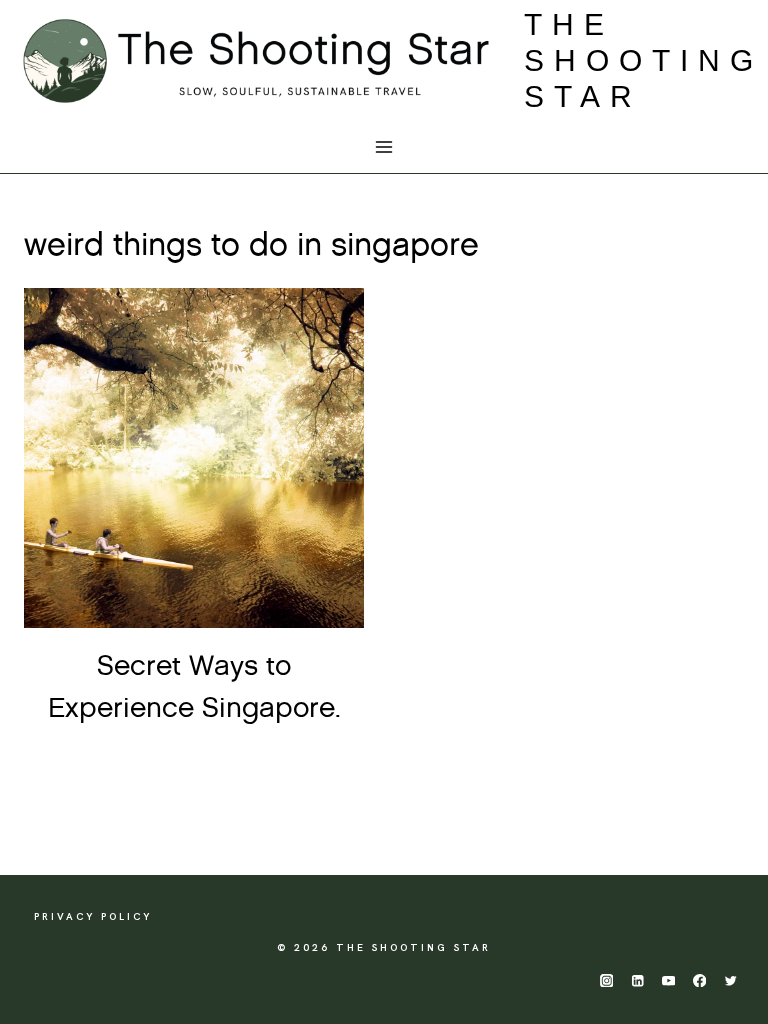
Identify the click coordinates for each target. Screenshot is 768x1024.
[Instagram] (606, 980)
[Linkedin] (637, 980)
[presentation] (194, 458)
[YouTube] (668, 980)
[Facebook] (699, 980)
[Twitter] (730, 980)
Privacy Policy (93, 916)
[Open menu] (384, 147)
